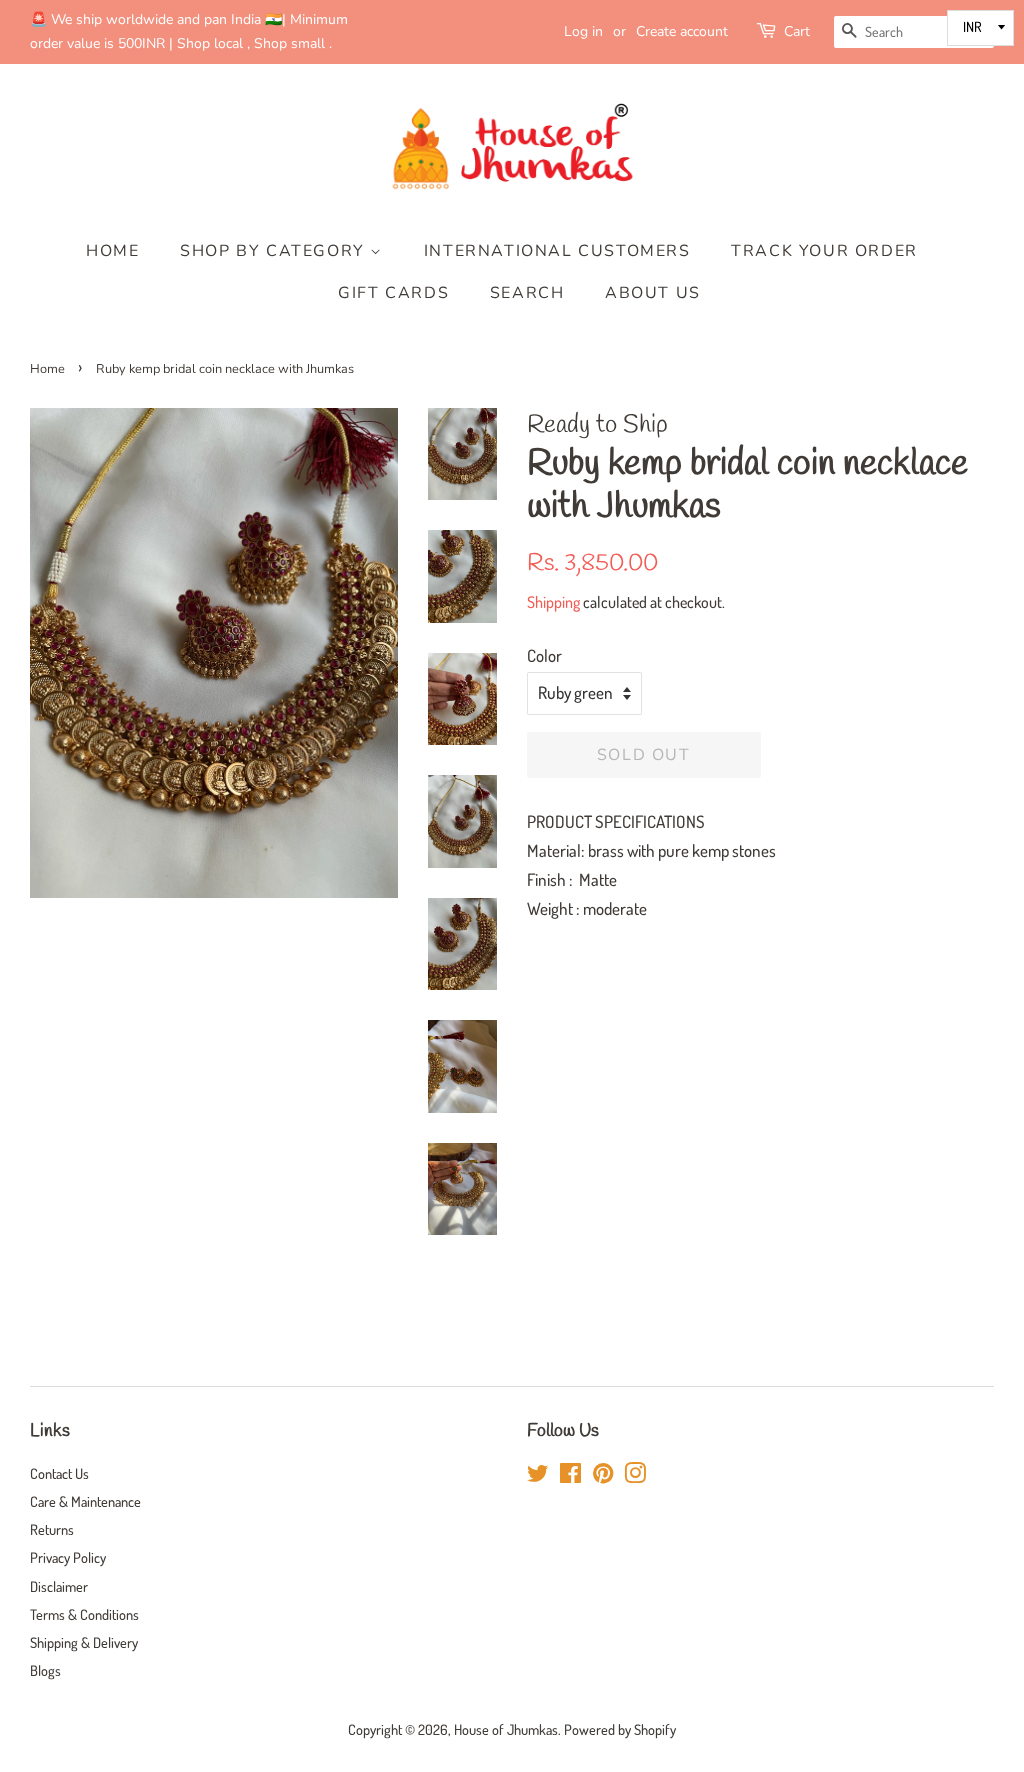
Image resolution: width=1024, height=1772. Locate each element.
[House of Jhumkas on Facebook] (570, 1476)
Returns (52, 1529)
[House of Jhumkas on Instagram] (635, 1476)
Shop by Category (275, 251)
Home (112, 251)
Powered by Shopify (620, 1729)
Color (544, 655)
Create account (682, 31)
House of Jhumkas (506, 1729)
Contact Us (59, 1473)
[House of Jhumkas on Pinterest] (603, 1476)
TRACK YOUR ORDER (824, 251)
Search (527, 293)
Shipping (553, 602)
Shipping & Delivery (84, 1642)
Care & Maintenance (85, 1501)
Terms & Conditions (84, 1614)
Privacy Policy (68, 1557)
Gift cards (393, 293)
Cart (797, 31)
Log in (583, 31)
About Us (653, 293)
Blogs (45, 1670)
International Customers (557, 251)
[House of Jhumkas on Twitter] (538, 1476)
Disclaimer (59, 1586)
